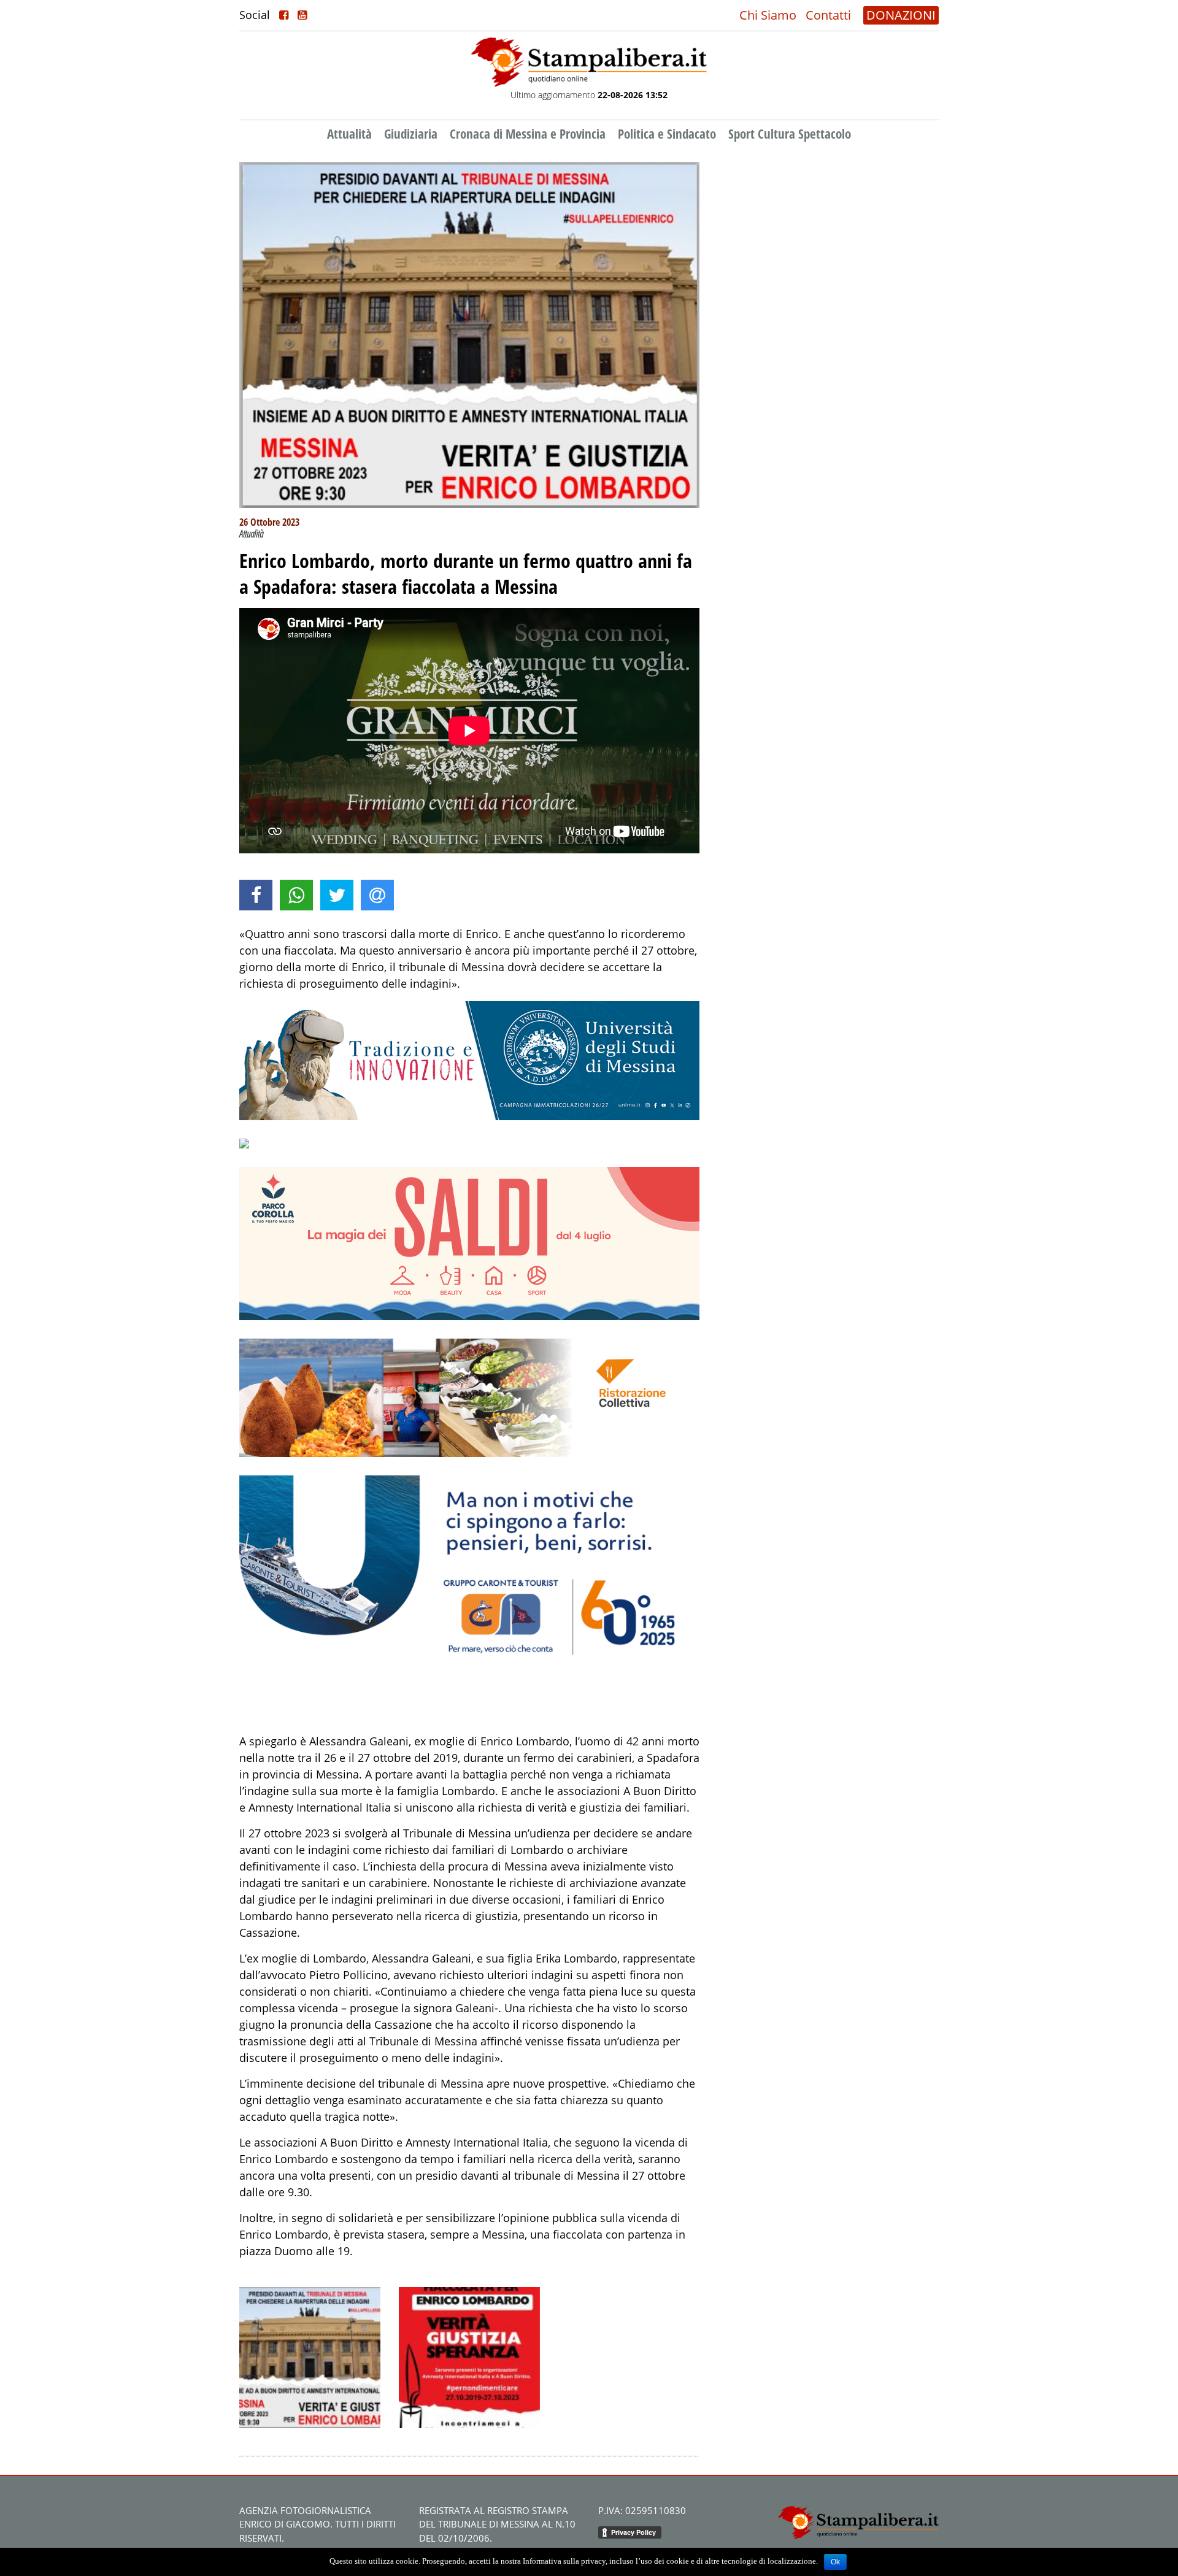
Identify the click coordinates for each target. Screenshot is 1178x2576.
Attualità (349, 134)
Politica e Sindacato (667, 134)
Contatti (828, 15)
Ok (835, 2562)
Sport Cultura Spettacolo (790, 134)
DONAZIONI (901, 15)
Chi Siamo (768, 15)
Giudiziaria (411, 134)
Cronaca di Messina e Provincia (528, 134)
